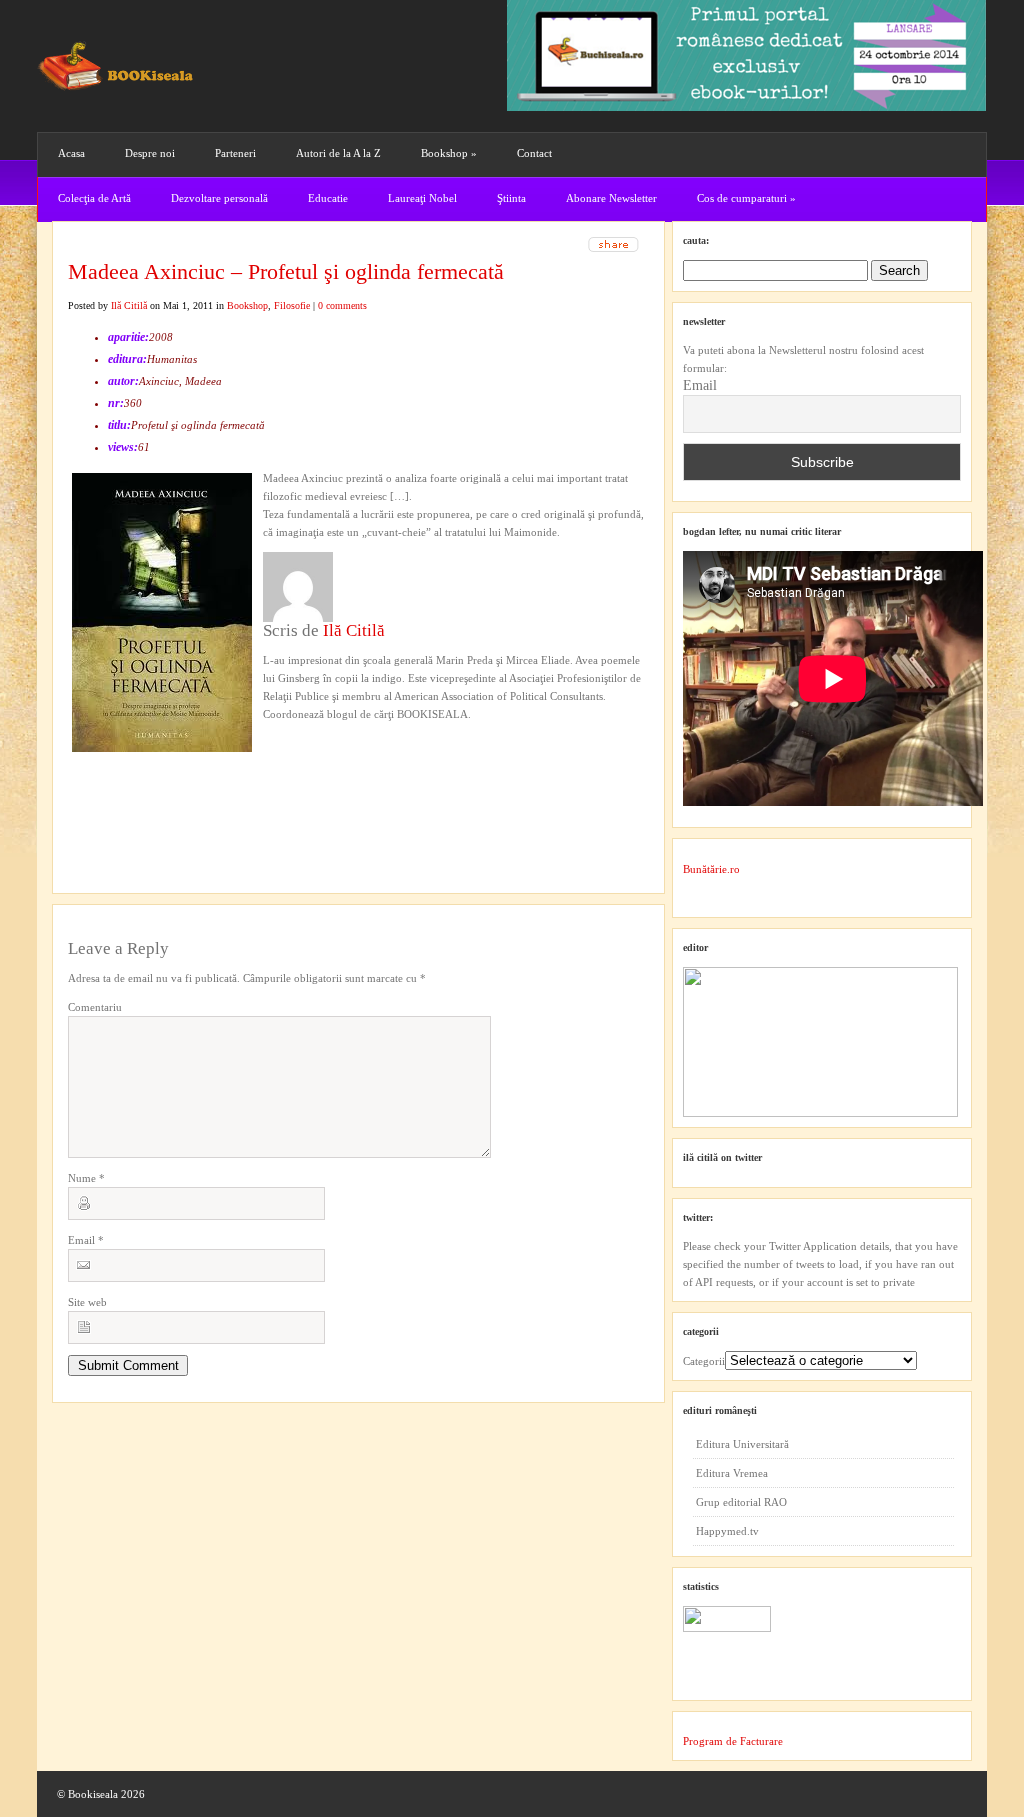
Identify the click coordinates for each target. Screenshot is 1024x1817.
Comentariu (95, 1007)
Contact (534, 153)
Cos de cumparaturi (746, 198)
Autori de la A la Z (338, 153)
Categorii (704, 1361)
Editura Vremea (732, 1473)
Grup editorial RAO (741, 1502)
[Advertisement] (175, 788)
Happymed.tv (727, 1531)
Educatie (328, 198)
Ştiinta (511, 198)
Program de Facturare (733, 1741)
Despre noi (150, 153)
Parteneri (235, 153)
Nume (86, 1178)
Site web (87, 1302)
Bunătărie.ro (711, 869)
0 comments (342, 305)
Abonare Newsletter (611, 198)
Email (86, 1240)
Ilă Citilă (129, 305)
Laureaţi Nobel (422, 198)
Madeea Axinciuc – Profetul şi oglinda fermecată (286, 271)
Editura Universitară (742, 1444)
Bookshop (449, 153)
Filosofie (292, 305)
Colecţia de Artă (94, 198)
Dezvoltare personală (219, 198)
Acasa (71, 153)
